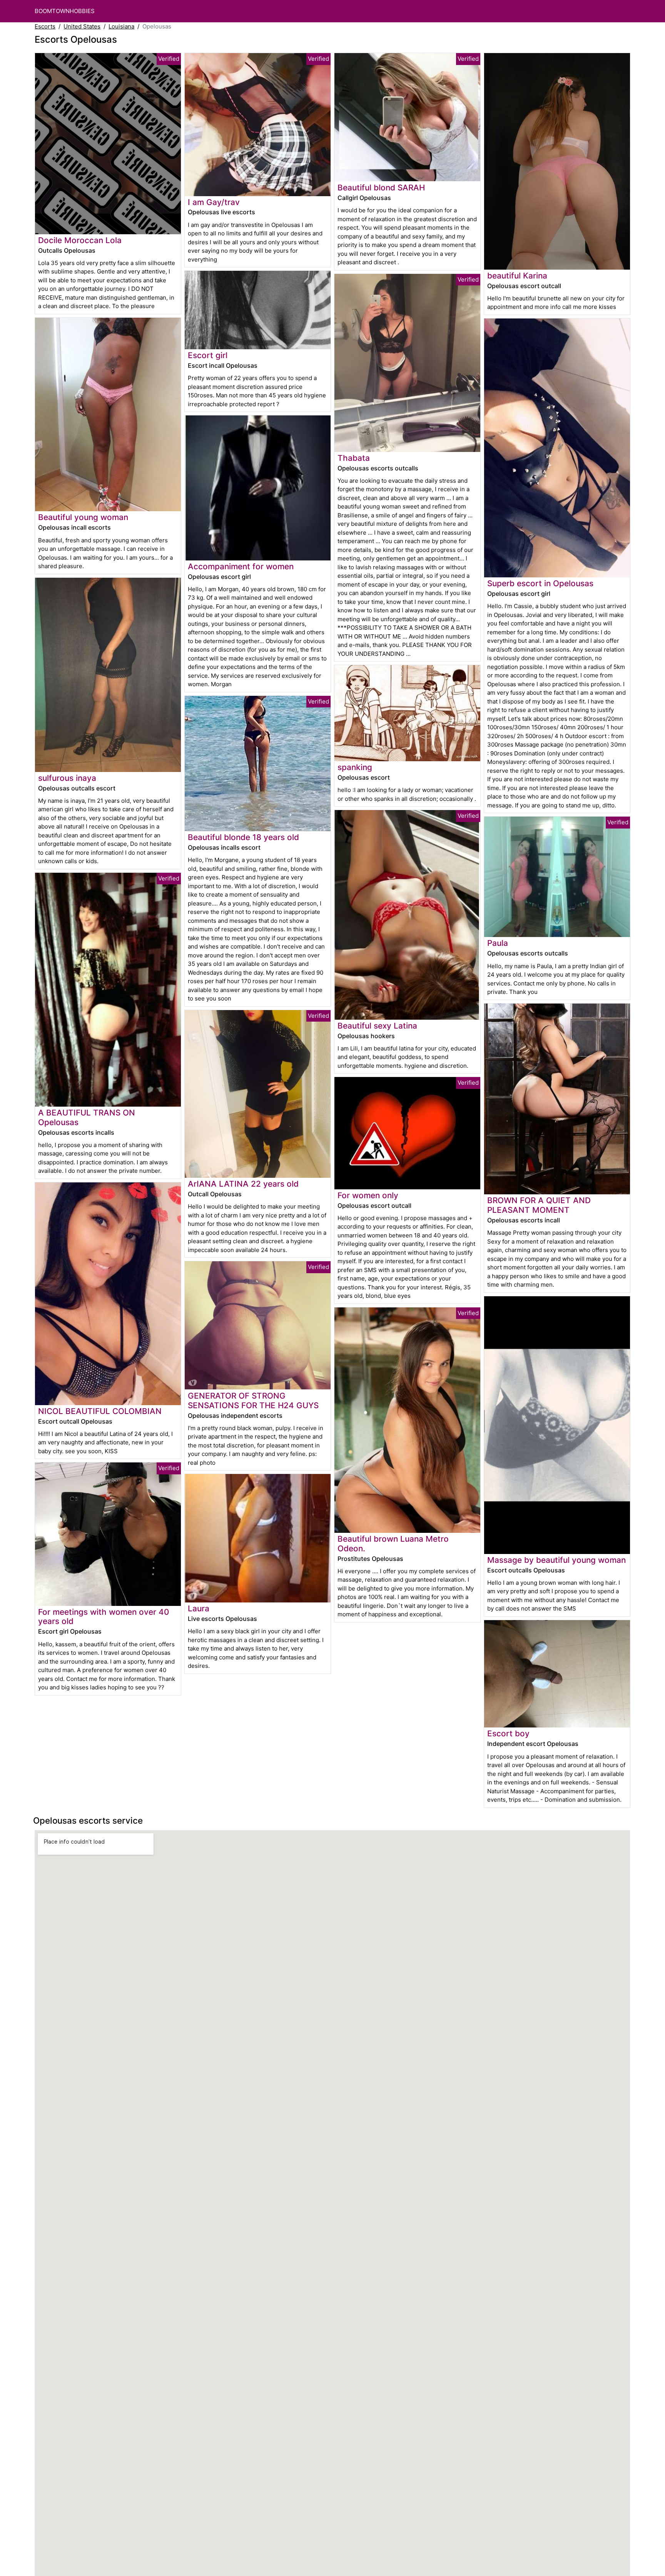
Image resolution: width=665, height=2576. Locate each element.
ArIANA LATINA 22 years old (243, 1184)
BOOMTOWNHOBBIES (65, 11)
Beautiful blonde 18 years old (243, 837)
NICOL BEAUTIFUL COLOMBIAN (100, 1411)
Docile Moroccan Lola (80, 240)
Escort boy (508, 1733)
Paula (498, 943)
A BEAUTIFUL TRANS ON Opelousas (87, 1117)
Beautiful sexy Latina (377, 1026)
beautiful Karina (517, 276)
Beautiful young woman (83, 517)
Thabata (354, 458)
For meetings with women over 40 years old (104, 1617)
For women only (368, 1195)
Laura (199, 1608)
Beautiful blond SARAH (381, 188)
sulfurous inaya (67, 778)
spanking (355, 767)
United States (82, 26)
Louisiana (121, 26)
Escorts (45, 26)
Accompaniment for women (241, 566)
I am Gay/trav (214, 202)
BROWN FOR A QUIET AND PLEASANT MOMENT (539, 1205)
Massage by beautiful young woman (556, 1560)
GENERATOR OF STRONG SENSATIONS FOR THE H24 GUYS (253, 1401)
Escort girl (208, 355)
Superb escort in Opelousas (540, 583)
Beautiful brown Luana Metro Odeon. (393, 1544)
